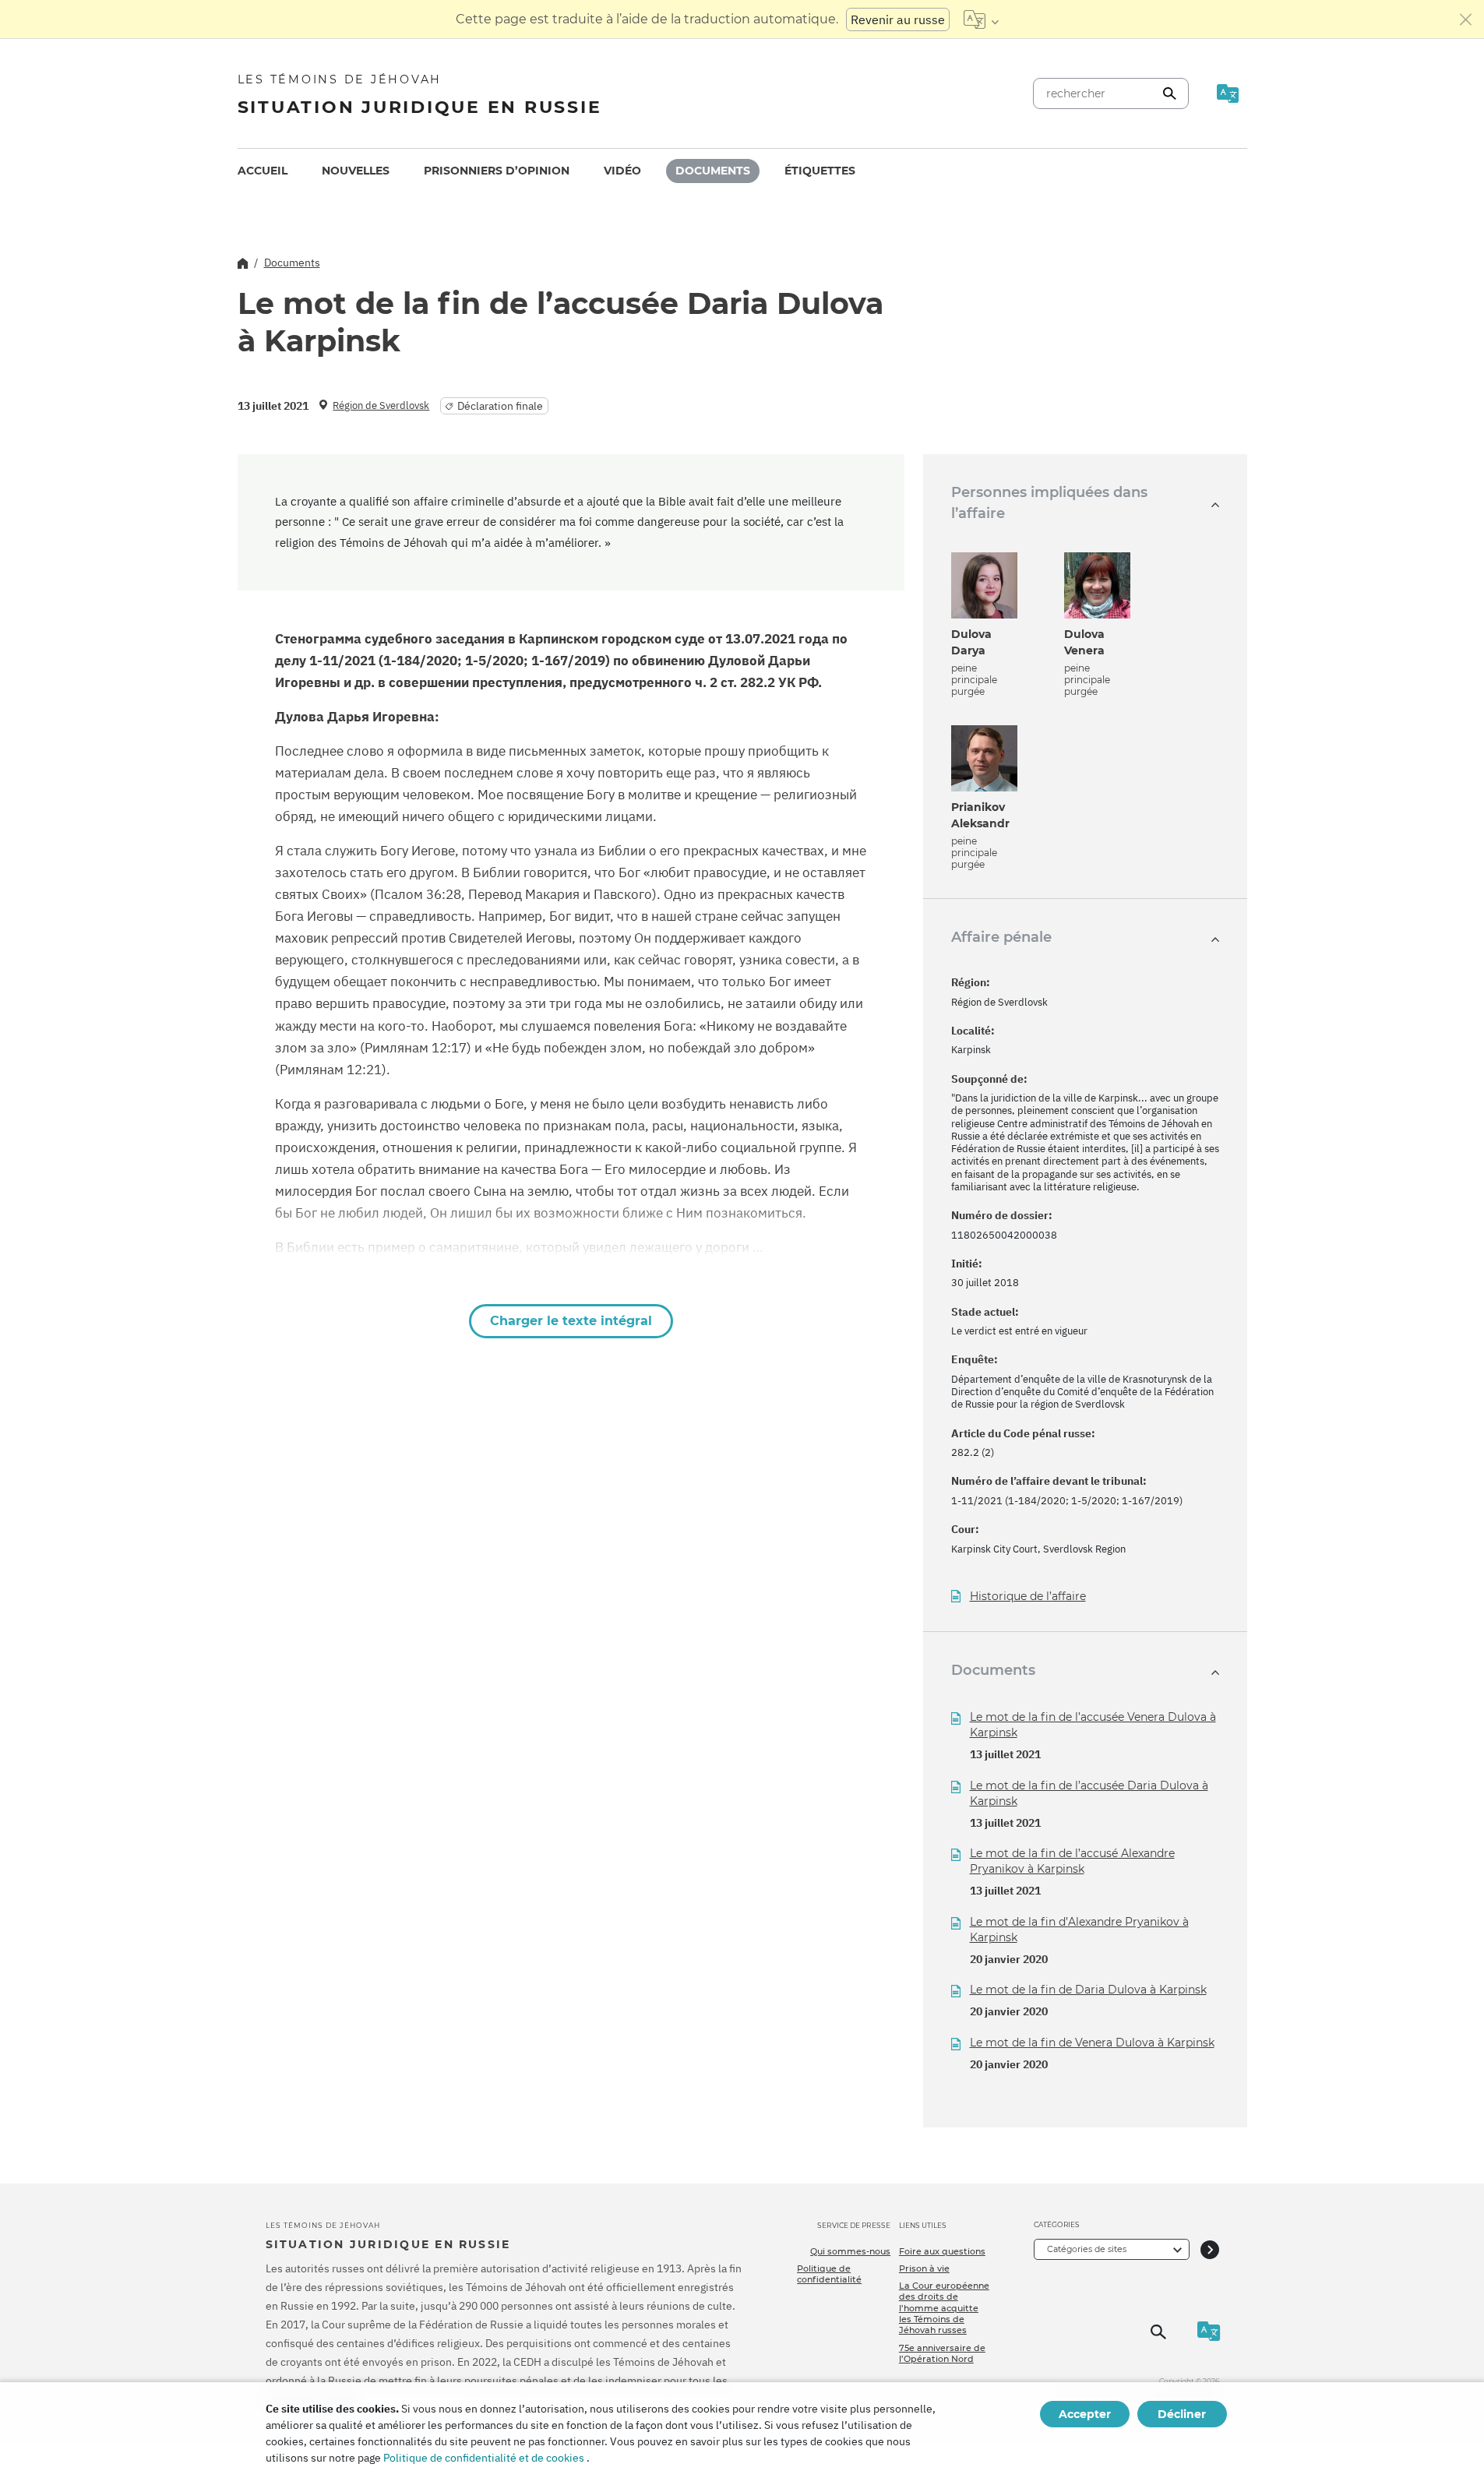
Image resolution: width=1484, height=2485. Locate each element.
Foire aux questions (942, 2251)
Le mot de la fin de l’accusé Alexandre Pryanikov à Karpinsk (1072, 1861)
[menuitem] (263, 171)
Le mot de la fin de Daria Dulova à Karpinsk (1088, 1990)
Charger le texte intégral (571, 1321)
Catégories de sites (1087, 2249)
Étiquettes (820, 171)
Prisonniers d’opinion (497, 171)
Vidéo (622, 171)
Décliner (1182, 2414)
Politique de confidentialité (829, 2274)
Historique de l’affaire (1028, 1597)
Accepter (1085, 2414)
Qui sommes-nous (850, 2251)
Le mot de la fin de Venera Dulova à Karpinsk (1092, 2043)
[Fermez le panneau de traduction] (1466, 19)
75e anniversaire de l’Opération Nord (942, 2353)
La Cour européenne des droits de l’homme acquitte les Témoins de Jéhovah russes (944, 2308)
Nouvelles (356, 171)
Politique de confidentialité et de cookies (484, 2458)
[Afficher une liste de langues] (981, 19)
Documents (713, 171)
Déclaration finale (500, 406)
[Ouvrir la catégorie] (1210, 2249)
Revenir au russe (898, 19)
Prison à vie (924, 2268)
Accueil (263, 171)
